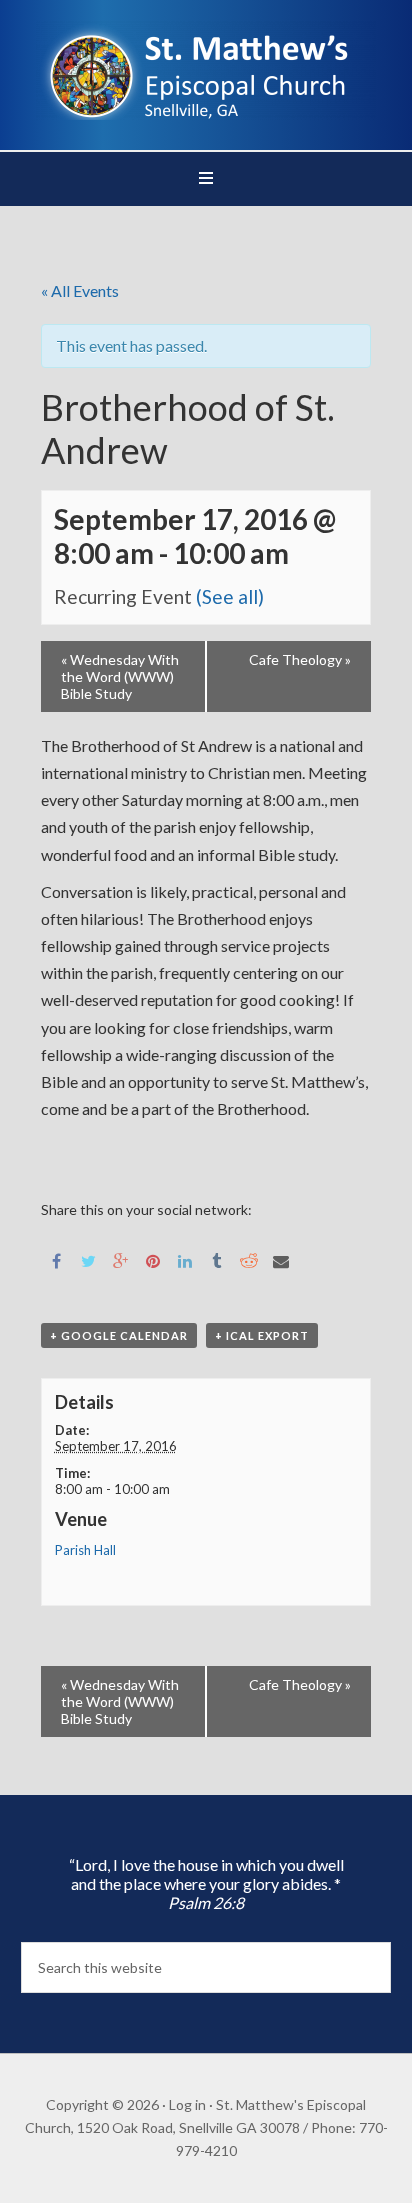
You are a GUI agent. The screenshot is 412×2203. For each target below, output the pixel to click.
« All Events (80, 290)
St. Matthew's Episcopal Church (206, 70)
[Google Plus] (121, 1259)
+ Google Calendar (119, 1335)
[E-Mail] (281, 1259)
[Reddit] (249, 1259)
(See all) (230, 596)
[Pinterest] (153, 1259)
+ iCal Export (262, 1335)
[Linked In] (185, 1259)
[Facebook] (57, 1259)
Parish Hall (85, 1550)
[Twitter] (89, 1259)
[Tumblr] (217, 1259)
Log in (187, 2104)
